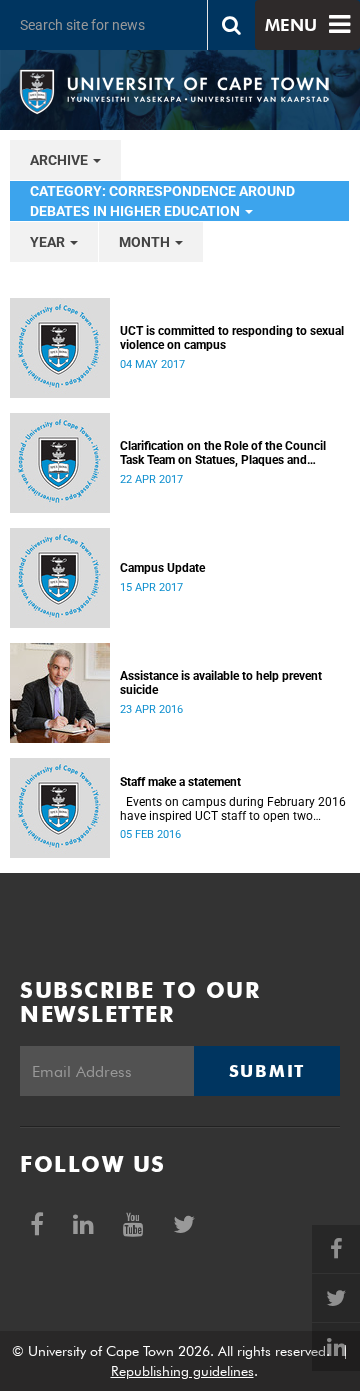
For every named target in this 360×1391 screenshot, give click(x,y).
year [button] (49, 242)
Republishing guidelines (182, 1371)
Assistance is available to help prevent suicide (221, 683)
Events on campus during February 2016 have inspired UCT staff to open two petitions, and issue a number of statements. (233, 809)
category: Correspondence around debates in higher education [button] (162, 201)
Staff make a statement (180, 782)
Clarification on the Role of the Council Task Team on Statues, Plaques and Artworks (223, 453)
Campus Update (162, 568)
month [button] (146, 242)
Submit (267, 1071)
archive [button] (60, 160)
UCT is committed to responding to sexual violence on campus (232, 338)
